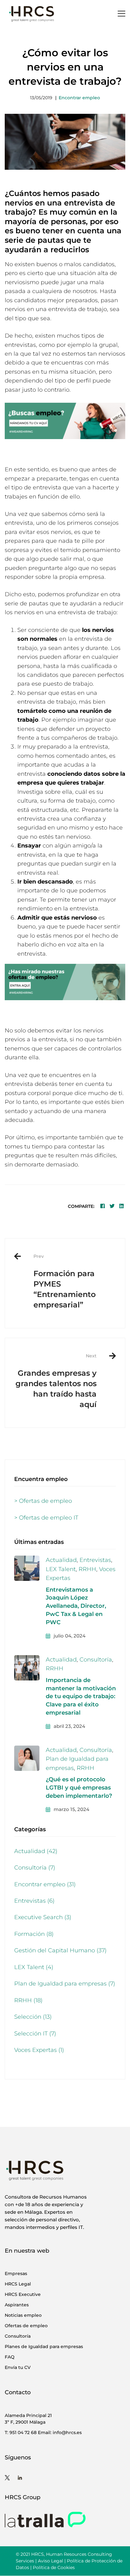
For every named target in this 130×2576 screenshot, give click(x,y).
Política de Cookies (54, 2567)
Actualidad (61, 1560)
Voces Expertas (39, 2050)
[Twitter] (112, 1206)
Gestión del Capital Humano (60, 1950)
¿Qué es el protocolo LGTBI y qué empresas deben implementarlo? (79, 1788)
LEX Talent (61, 1569)
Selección (33, 2017)
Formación (34, 1934)
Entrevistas (95, 1560)
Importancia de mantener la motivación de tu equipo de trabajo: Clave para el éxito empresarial (81, 1697)
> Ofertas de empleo (43, 1501)
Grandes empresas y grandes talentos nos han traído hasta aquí (56, 1381)
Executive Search (43, 1917)
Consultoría (96, 1660)
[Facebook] (103, 1206)
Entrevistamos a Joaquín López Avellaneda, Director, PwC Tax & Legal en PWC (76, 1606)
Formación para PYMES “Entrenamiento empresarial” (65, 1281)
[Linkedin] (121, 1206)
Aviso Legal (50, 2561)
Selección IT (35, 2034)
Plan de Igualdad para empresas (65, 1984)
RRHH (87, 1569)
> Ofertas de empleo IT (46, 1518)
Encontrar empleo (79, 98)
